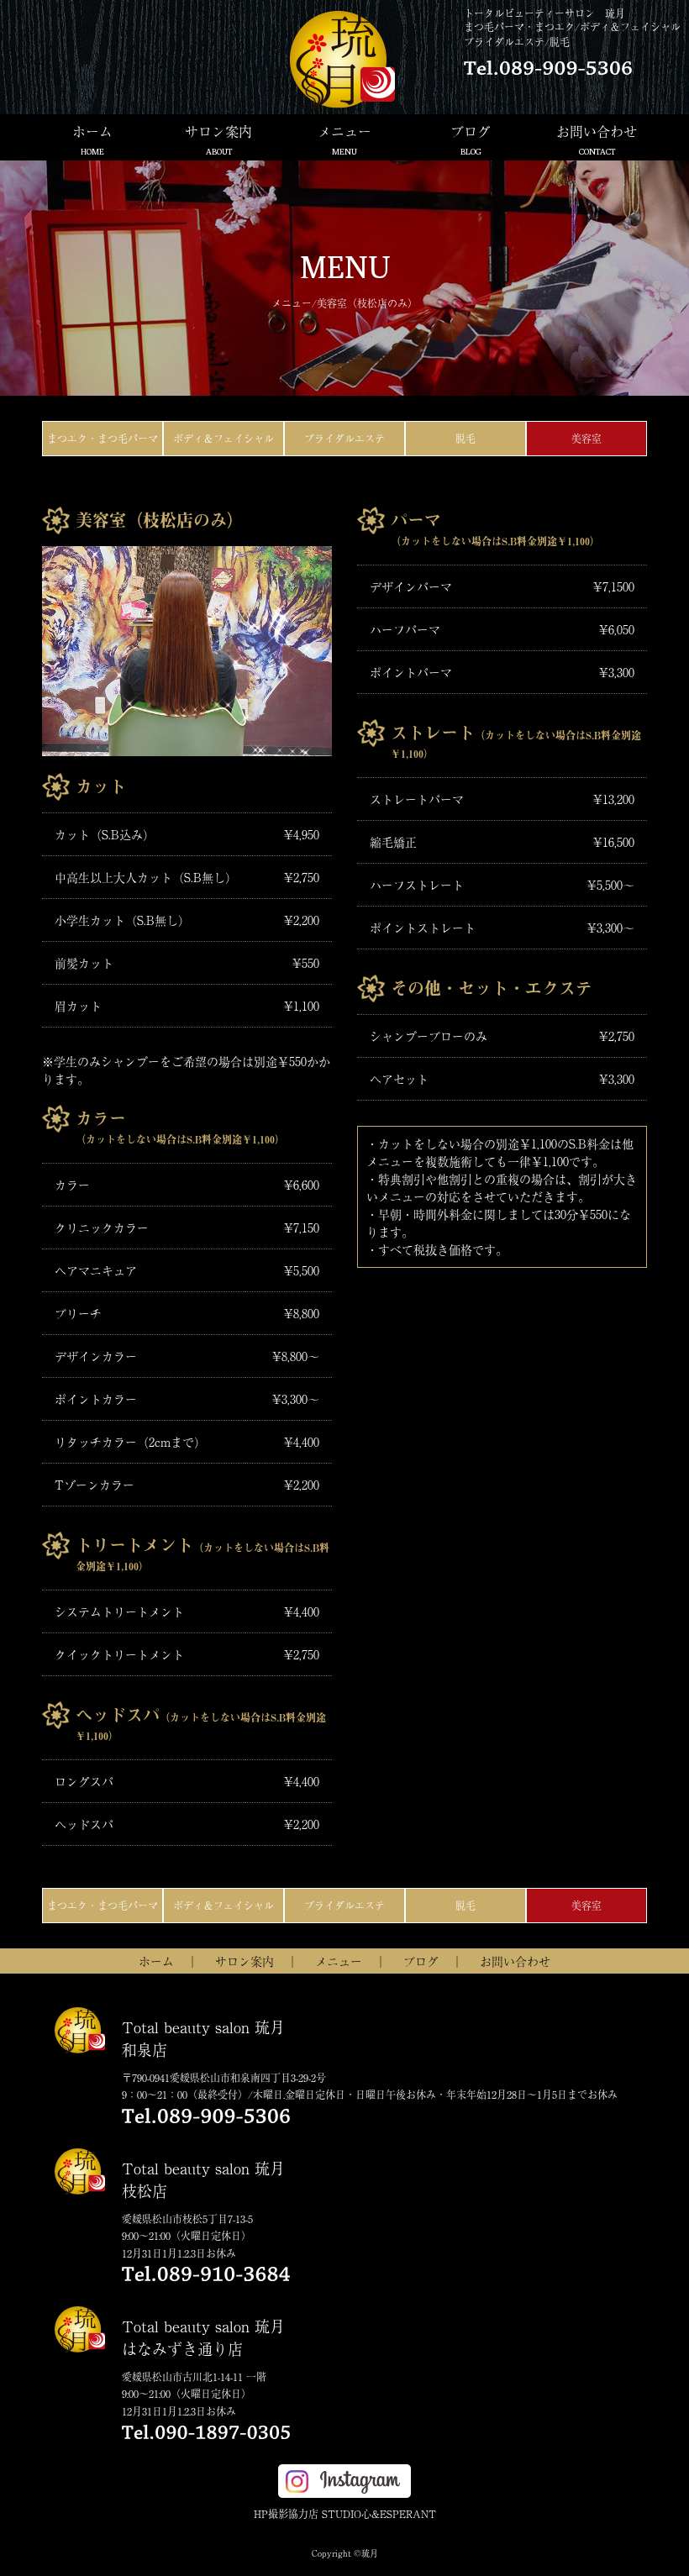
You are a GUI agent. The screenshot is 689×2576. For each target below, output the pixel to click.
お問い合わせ (597, 139)
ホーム (92, 139)
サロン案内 (218, 139)
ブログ (471, 139)
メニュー (344, 139)
